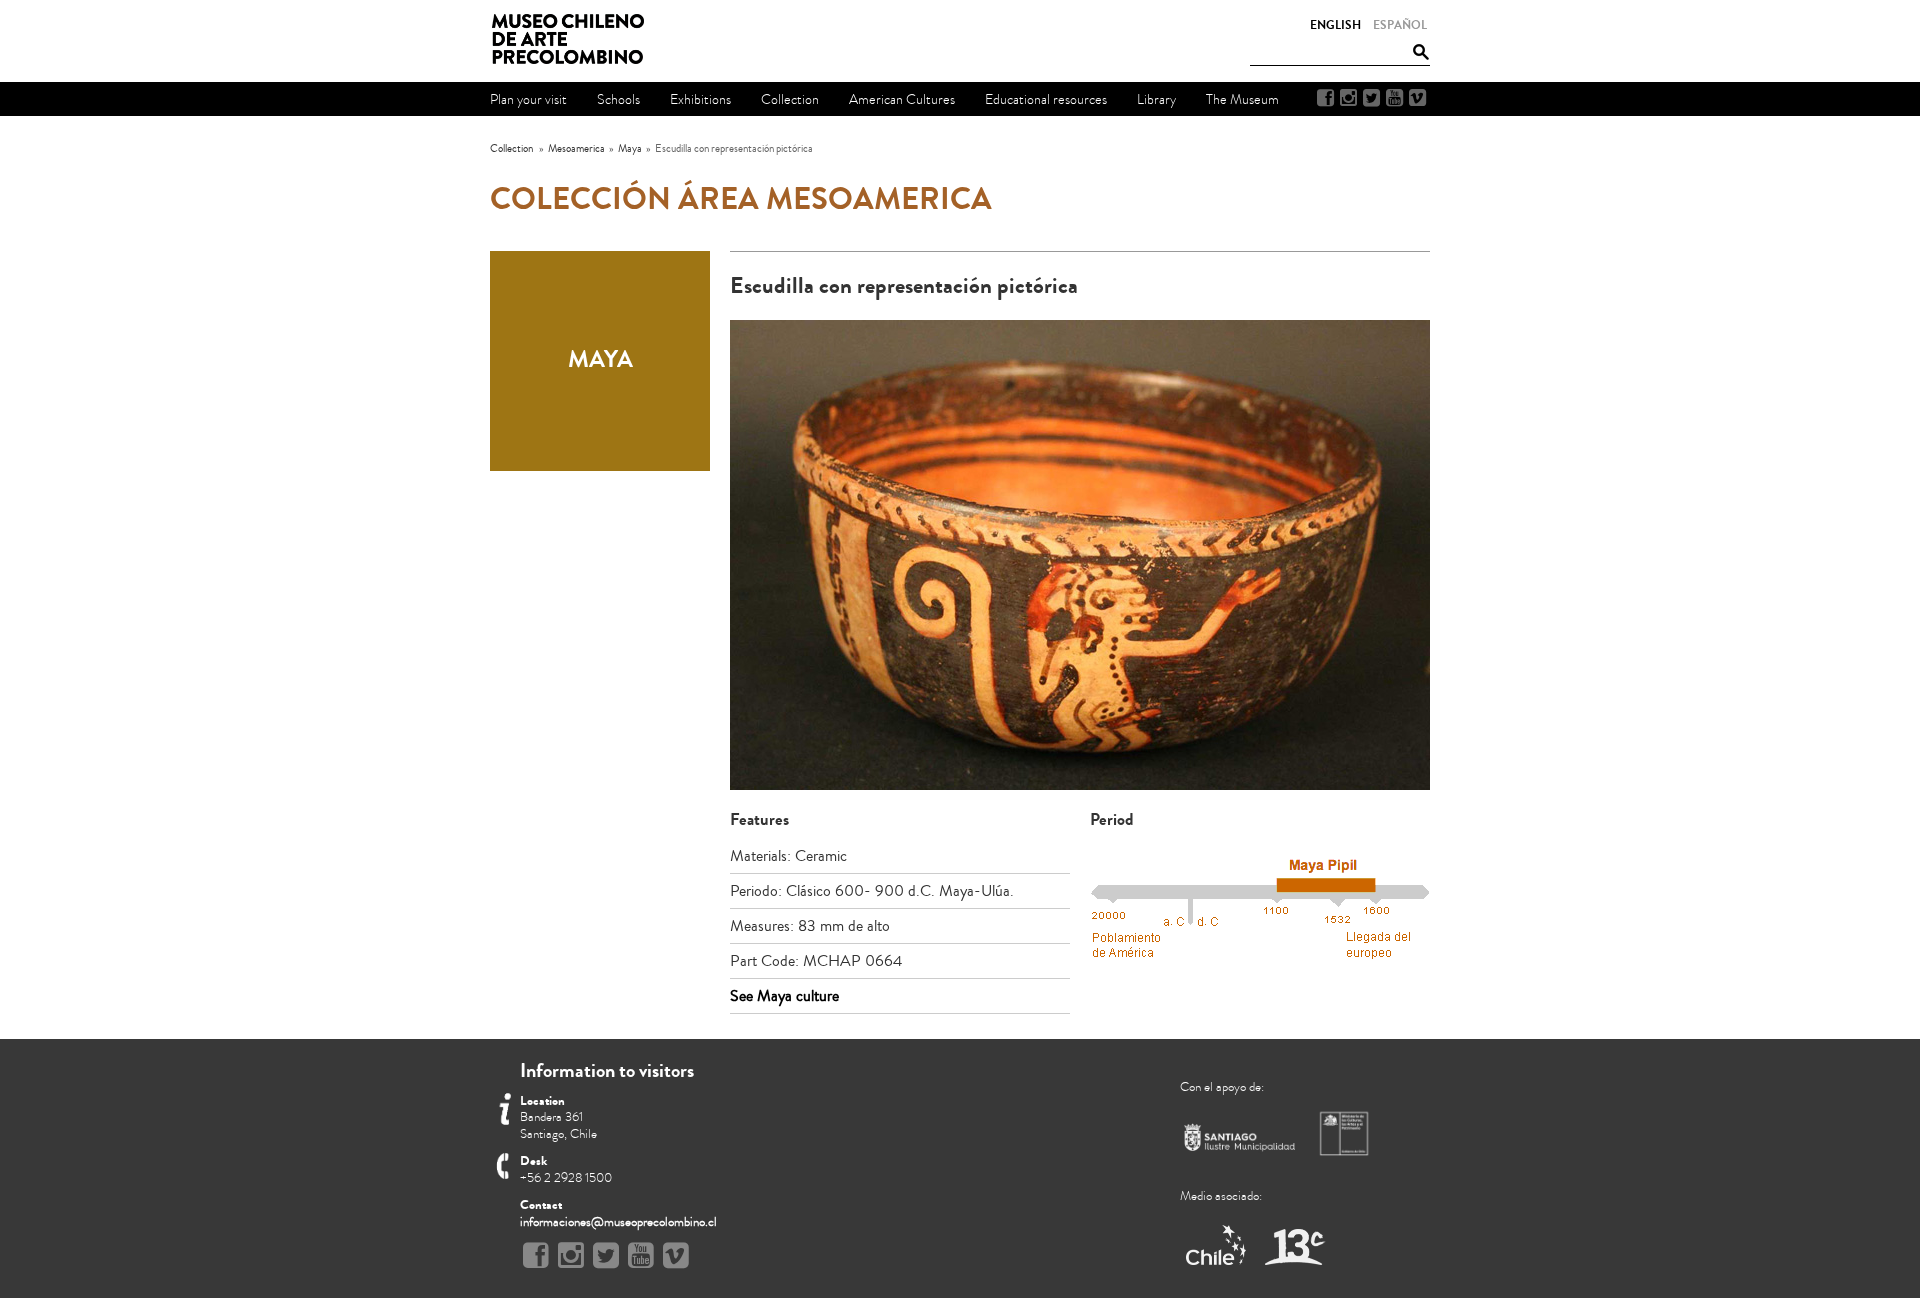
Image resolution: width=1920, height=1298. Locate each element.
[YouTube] (1394, 98)
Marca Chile (1217, 1246)
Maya (630, 148)
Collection (511, 148)
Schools (618, 99)
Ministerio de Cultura (1346, 1133)
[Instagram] (1348, 98)
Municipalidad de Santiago (1240, 1141)
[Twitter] (1371, 98)
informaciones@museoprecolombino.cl (618, 1222)
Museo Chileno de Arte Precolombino (574, 40)
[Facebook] (1325, 98)
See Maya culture (784, 996)
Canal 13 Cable (1294, 1246)
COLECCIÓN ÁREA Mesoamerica (741, 199)
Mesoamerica (576, 148)
